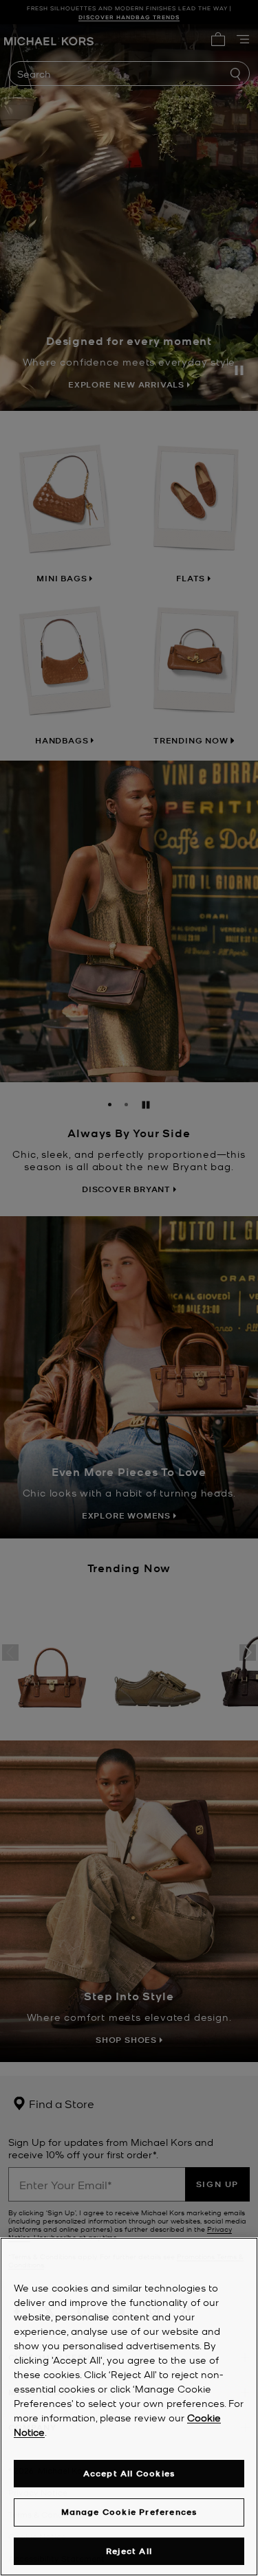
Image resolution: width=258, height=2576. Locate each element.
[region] (129, 2407)
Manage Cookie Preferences (129, 2512)
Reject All (129, 2551)
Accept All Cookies (129, 2473)
